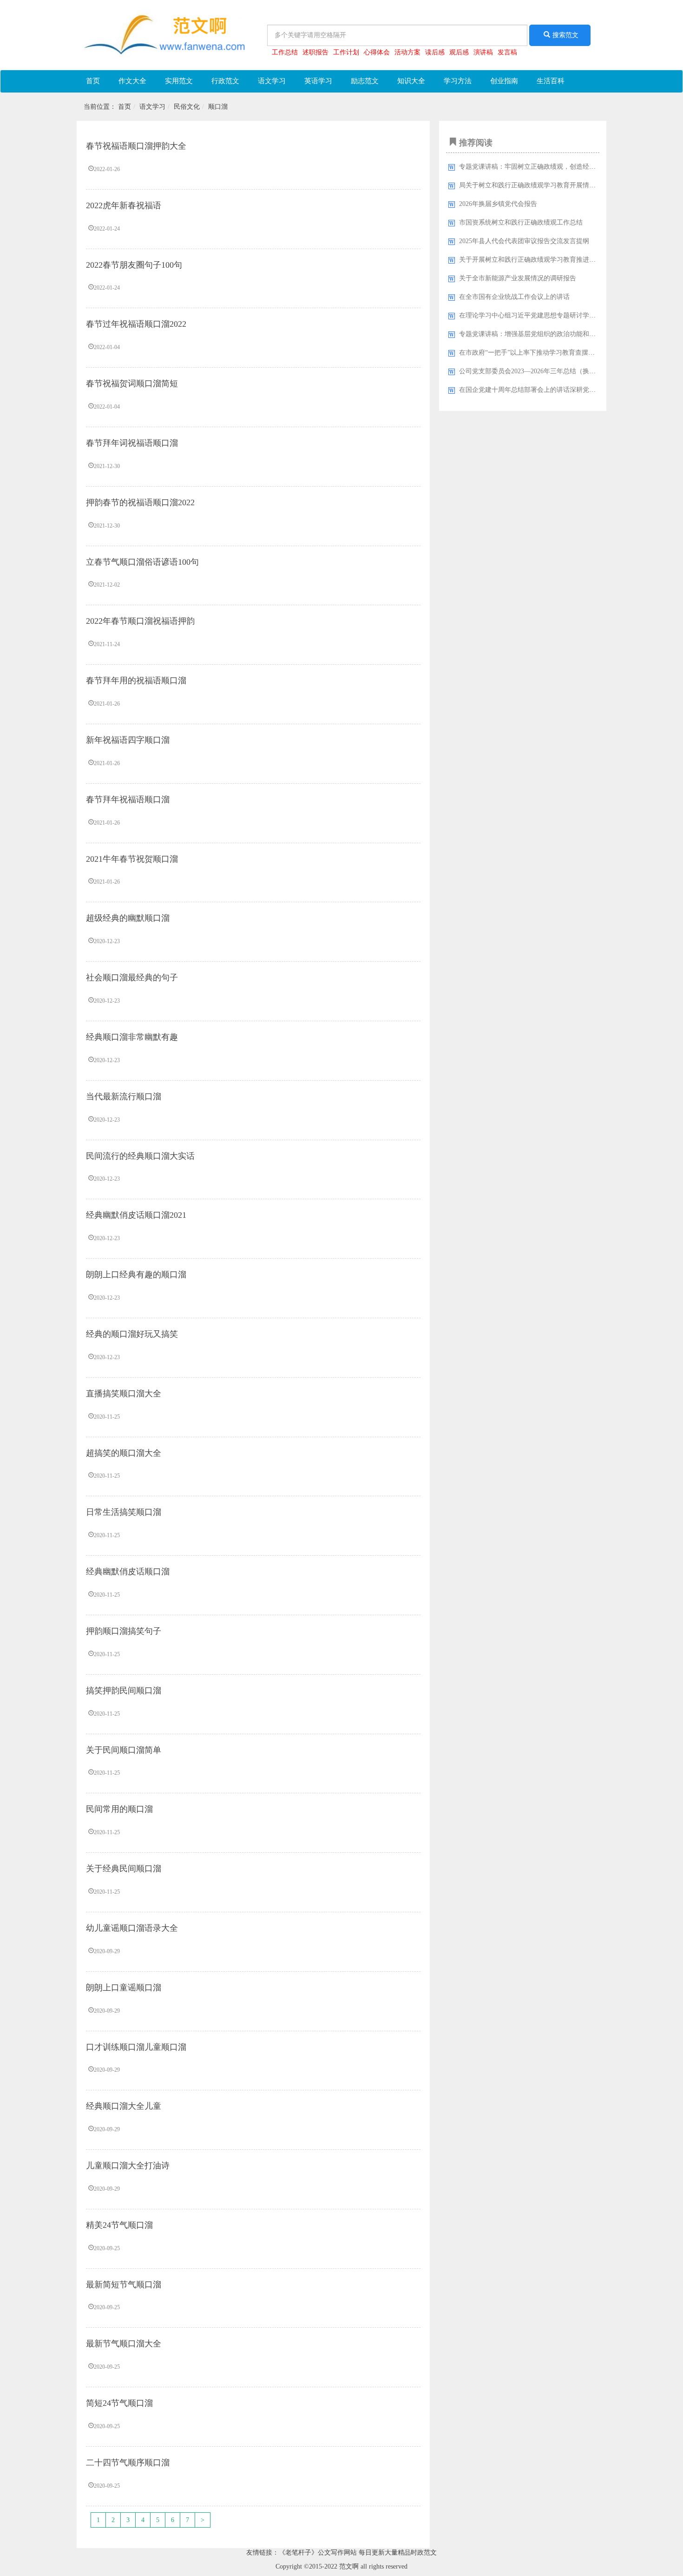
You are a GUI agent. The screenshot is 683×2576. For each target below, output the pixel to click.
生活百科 (551, 81)
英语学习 (318, 81)
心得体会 (377, 52)
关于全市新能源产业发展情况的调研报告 (518, 278)
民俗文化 (187, 107)
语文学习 (272, 81)
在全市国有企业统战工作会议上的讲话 (514, 297)
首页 (93, 81)
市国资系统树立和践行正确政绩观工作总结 (521, 222)
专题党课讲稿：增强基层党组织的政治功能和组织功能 (537, 334)
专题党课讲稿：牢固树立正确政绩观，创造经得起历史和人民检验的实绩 (563, 167)
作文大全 (132, 81)
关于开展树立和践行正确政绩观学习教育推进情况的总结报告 (547, 260)
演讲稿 (483, 52)
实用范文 (179, 81)
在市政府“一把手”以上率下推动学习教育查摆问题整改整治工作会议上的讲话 (569, 353)
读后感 (435, 52)
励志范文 (365, 81)
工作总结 (285, 52)
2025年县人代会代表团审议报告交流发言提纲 (524, 241)
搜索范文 (565, 35)
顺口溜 (218, 107)
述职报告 (315, 52)
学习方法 (458, 81)
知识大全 (411, 81)
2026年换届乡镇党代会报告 (498, 204)
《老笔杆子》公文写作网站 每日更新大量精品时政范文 (358, 2553)
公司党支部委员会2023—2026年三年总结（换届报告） (537, 371)
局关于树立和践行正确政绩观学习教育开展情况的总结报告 (544, 185)
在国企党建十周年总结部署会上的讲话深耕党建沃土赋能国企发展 (553, 390)
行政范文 (225, 81)
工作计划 (346, 52)
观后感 (459, 52)
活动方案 (407, 52)
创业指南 (504, 81)
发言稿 (507, 52)
